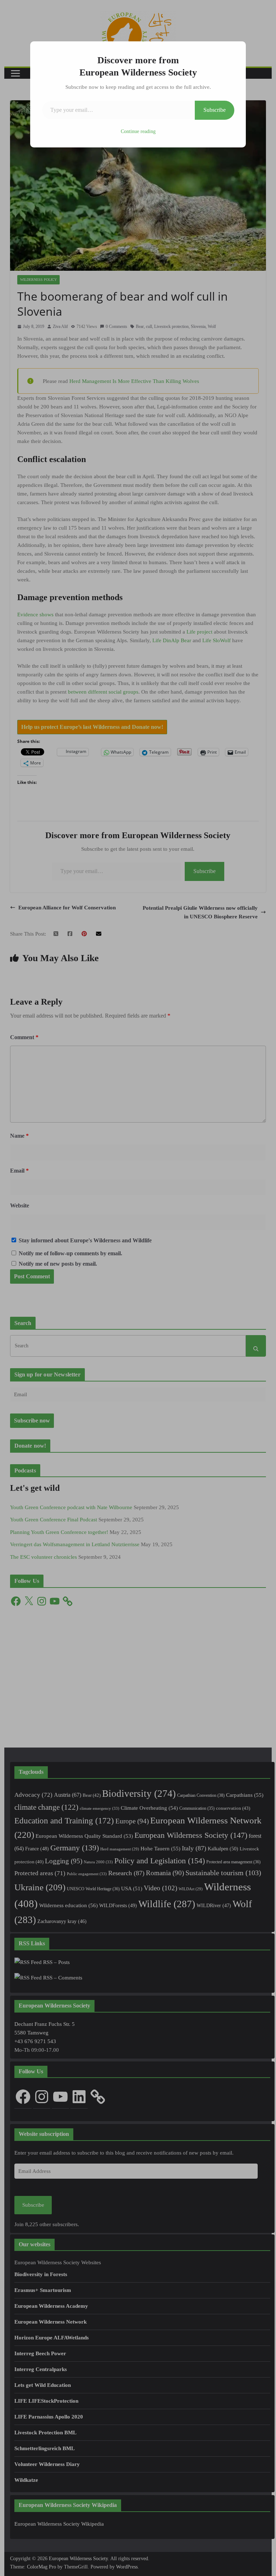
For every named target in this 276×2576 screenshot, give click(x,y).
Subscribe (215, 110)
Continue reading (138, 131)
